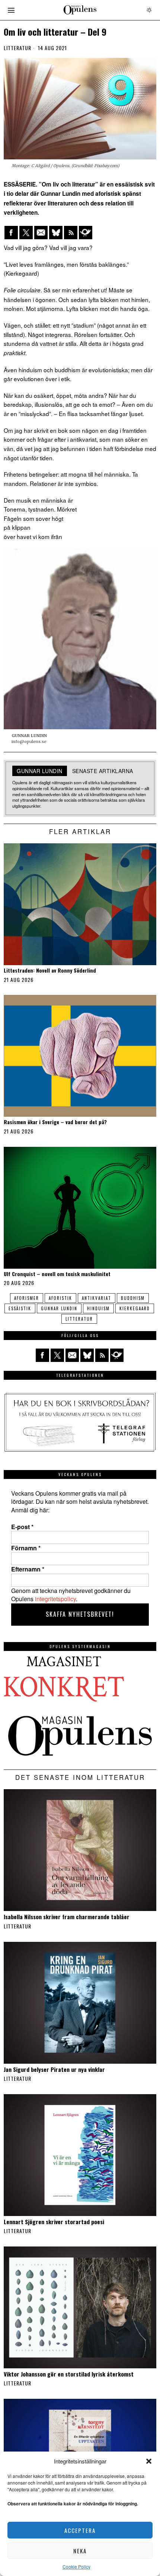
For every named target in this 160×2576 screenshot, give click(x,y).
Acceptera (80, 2530)
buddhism (133, 1298)
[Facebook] (11, 233)
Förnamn (26, 1548)
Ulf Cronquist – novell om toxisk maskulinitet (57, 1274)
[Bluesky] (56, 233)
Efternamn (28, 1569)
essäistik (20, 1308)
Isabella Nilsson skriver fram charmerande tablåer (67, 1917)
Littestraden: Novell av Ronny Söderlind (50, 971)
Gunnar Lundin (59, 1308)
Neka (80, 2551)
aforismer (27, 1298)
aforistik (60, 1298)
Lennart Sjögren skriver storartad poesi (54, 2222)
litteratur (79, 1319)
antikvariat (97, 1298)
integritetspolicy (55, 1599)
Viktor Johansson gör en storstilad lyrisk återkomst (69, 2374)
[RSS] (71, 233)
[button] (149, 2461)
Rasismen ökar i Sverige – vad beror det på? (55, 1122)
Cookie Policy (76, 2567)
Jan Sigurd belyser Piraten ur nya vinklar (54, 2069)
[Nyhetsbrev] (86, 233)
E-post (22, 1527)
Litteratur (17, 48)
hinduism (98, 1308)
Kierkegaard (135, 1308)
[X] (26, 233)
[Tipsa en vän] (41, 233)
